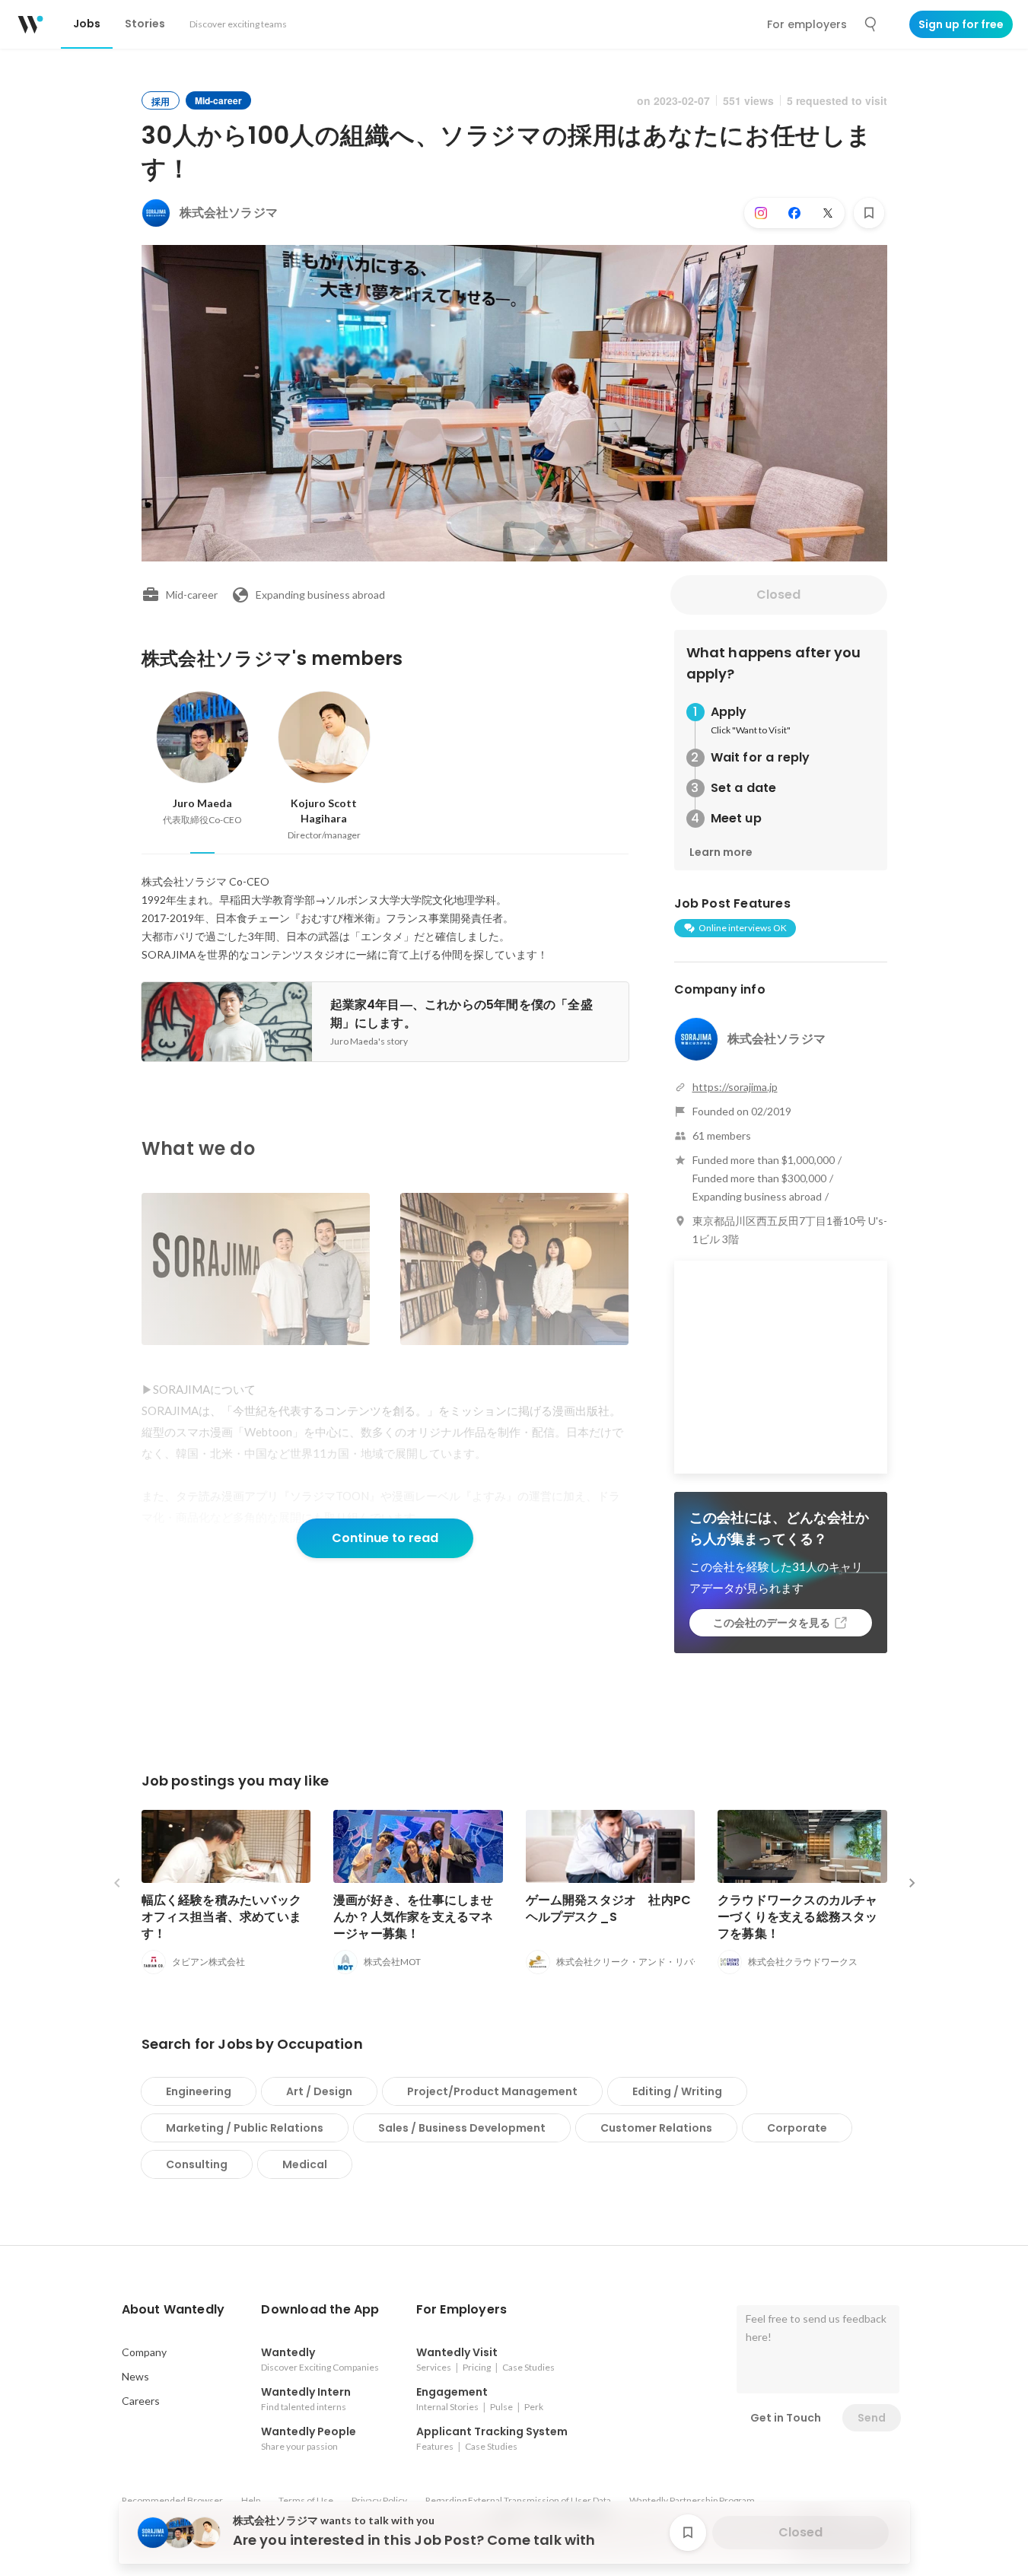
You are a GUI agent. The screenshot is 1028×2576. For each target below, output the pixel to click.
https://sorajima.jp (735, 1087)
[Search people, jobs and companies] (871, 24)
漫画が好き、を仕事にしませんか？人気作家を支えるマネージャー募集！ (414, 1917)
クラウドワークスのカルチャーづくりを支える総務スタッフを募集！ (798, 1917)
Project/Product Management (492, 2091)
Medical (305, 2164)
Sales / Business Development (462, 2128)
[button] (173, 2310)
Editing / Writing (677, 2091)
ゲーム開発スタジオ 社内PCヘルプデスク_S (609, 1908)
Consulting (197, 2164)
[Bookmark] (869, 213)
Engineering (199, 2091)
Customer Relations (656, 2128)
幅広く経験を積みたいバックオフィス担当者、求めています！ (222, 1917)
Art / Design (319, 2091)
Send (872, 2418)
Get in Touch (786, 2418)
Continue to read (385, 1538)
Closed (778, 595)
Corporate (797, 2128)
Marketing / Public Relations (245, 2128)
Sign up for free (961, 24)
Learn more (721, 852)
